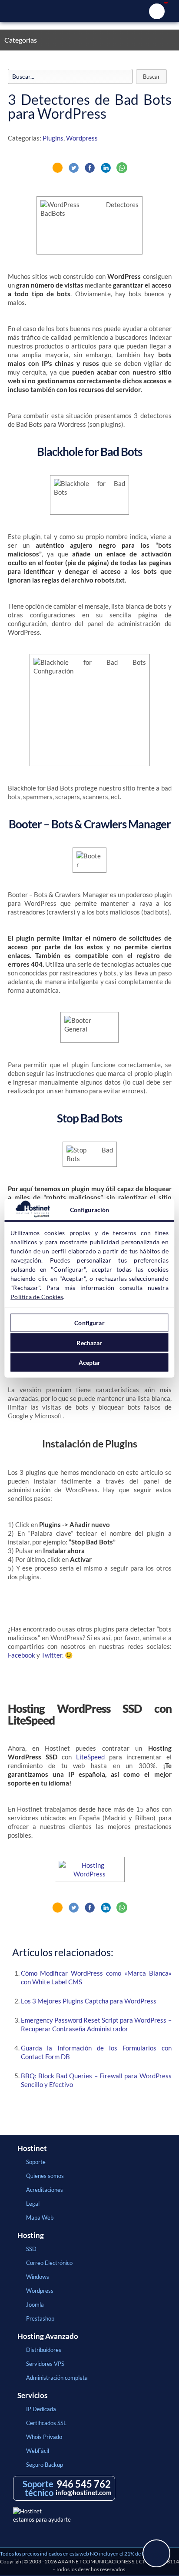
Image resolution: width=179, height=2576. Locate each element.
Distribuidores (44, 2350)
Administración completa (57, 2378)
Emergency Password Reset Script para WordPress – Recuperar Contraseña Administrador (96, 2024)
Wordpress (82, 138)
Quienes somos (45, 2176)
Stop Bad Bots (89, 1118)
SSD (31, 2249)
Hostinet (89, 11)
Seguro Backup (45, 2465)
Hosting (31, 2235)
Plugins (53, 138)
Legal (33, 2204)
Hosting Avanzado (48, 2336)
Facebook (22, 1655)
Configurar (89, 1323)
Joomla (35, 2305)
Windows (38, 2277)
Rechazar (89, 1342)
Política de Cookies (37, 1296)
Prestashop (40, 2318)
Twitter (52, 1655)
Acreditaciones (45, 2190)
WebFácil (38, 2451)
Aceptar (90, 1362)
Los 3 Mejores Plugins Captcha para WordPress (89, 2001)
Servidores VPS (45, 2364)
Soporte (36, 2162)
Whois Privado (44, 2437)
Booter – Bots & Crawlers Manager (90, 824)
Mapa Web (40, 2218)
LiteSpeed (90, 1757)
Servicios (32, 2395)
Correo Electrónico (49, 2263)
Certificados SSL (46, 2423)
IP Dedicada (41, 2409)
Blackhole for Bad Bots (89, 452)
